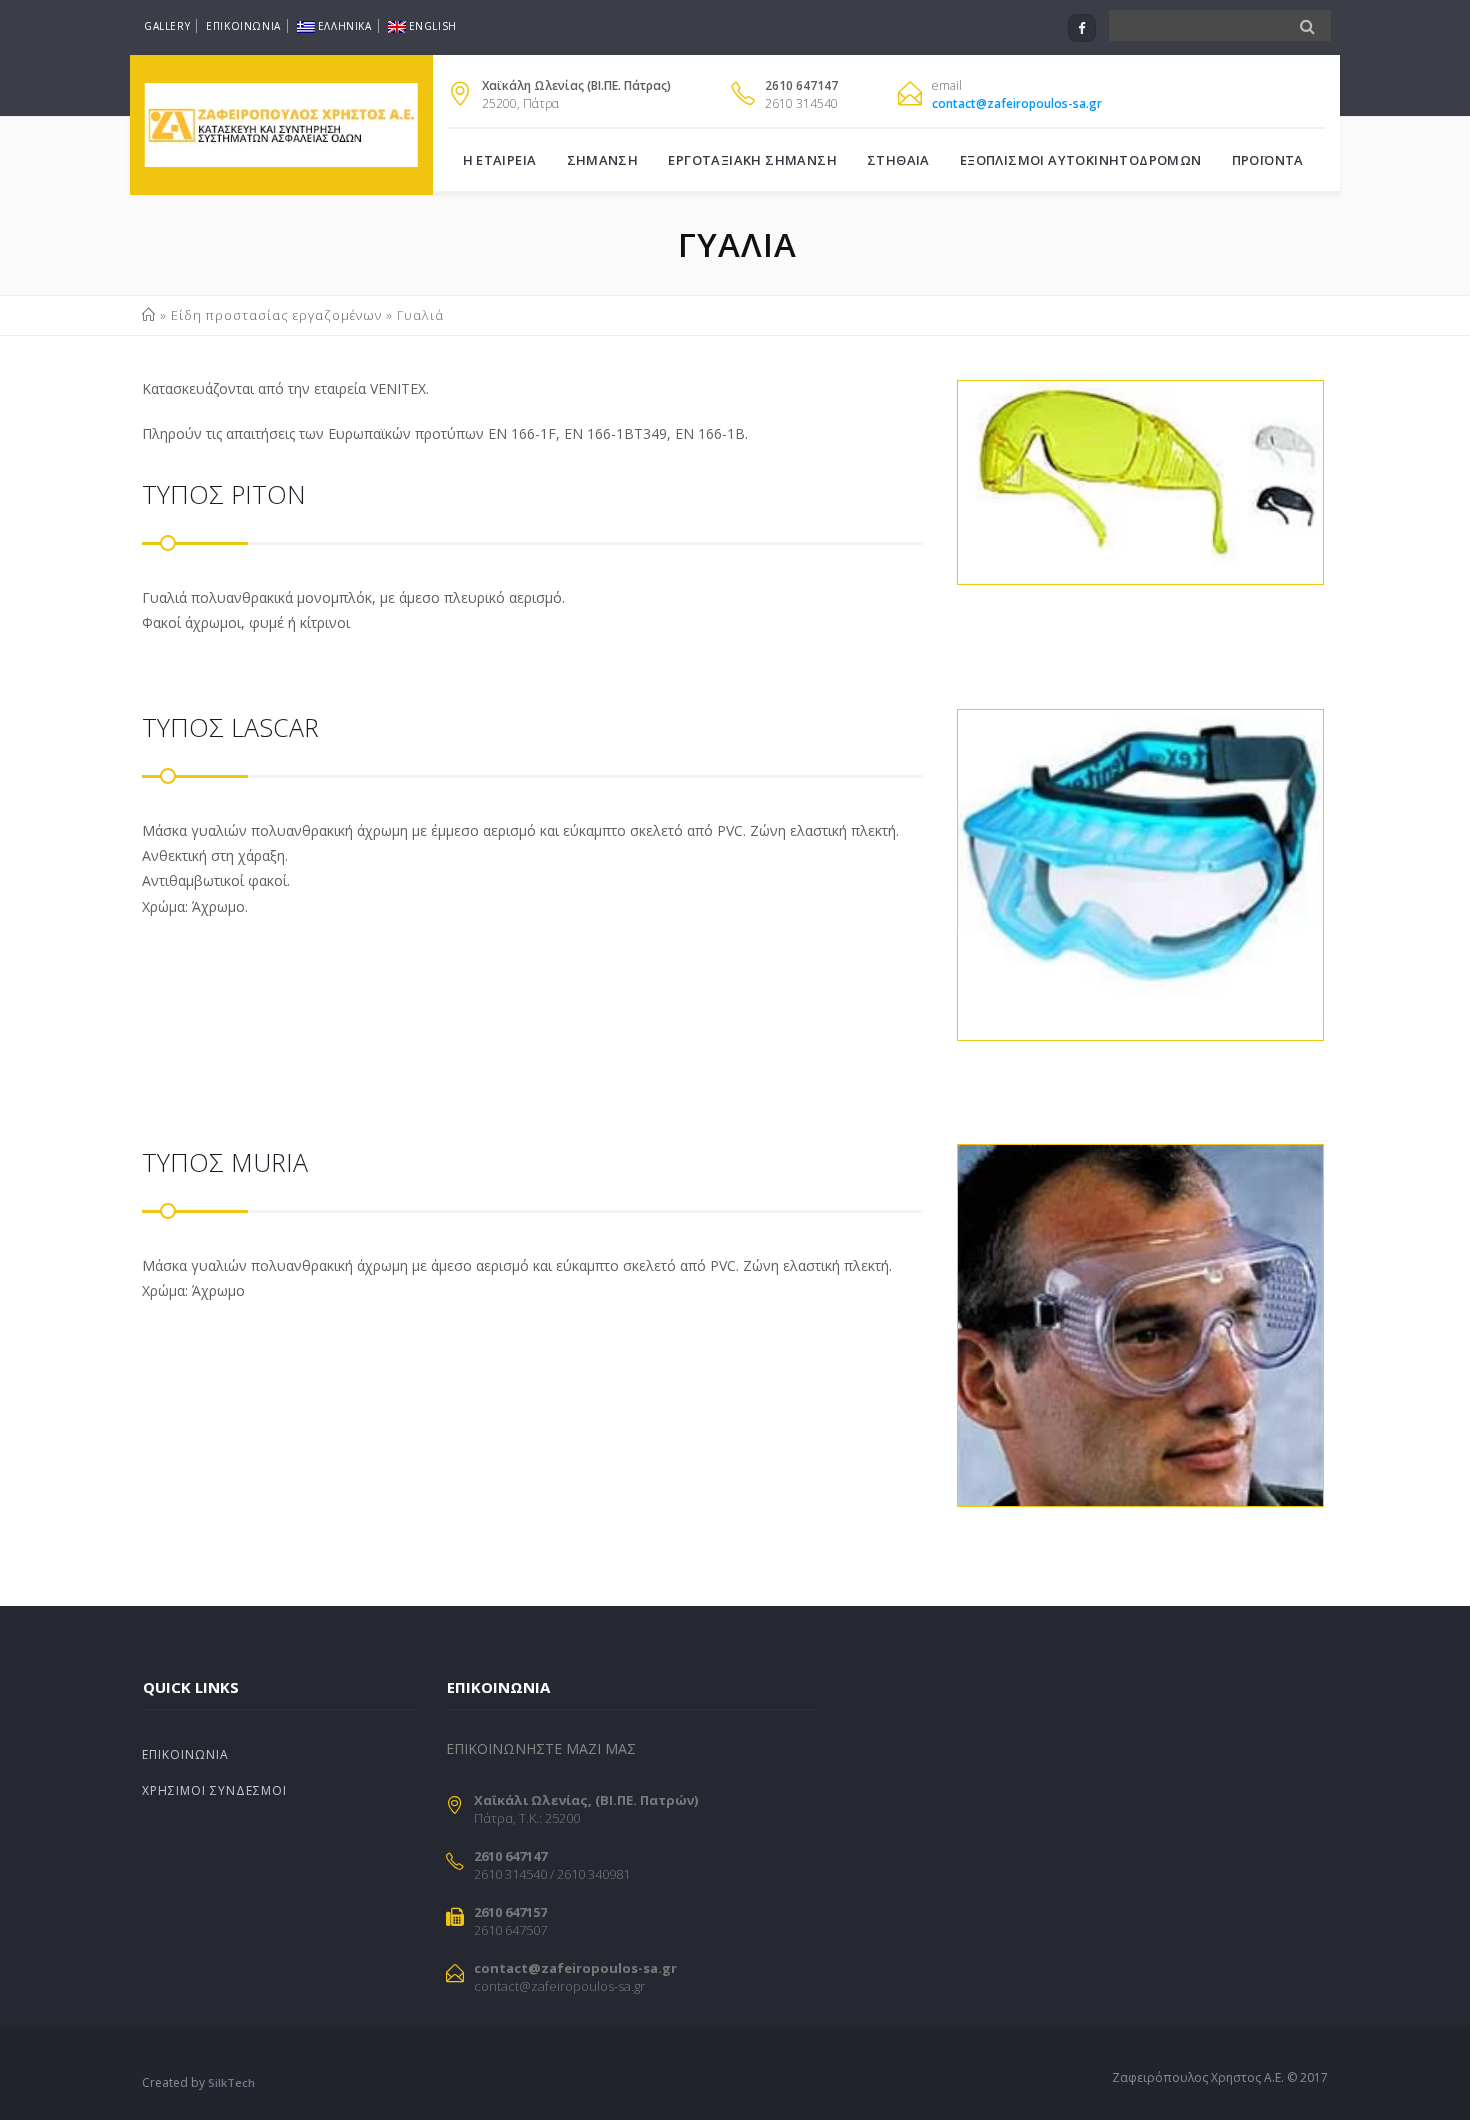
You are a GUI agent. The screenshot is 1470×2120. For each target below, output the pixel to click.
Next (1349, 492)
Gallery (167, 26)
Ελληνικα (345, 26)
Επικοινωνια (243, 26)
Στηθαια (898, 160)
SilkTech (231, 2082)
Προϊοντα (1268, 160)
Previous (930, 492)
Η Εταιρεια (500, 160)
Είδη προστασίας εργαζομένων (276, 315)
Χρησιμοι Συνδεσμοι (214, 1790)
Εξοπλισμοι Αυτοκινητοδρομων (1081, 160)
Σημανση (603, 160)
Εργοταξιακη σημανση (752, 160)
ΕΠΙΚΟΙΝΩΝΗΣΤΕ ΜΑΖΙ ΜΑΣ (541, 1748)
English (433, 26)
